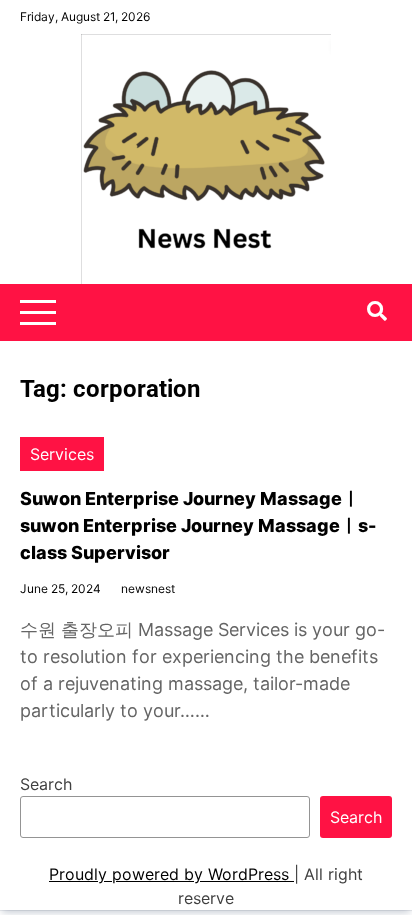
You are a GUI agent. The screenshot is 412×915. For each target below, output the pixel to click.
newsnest (148, 588)
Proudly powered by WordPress (171, 874)
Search (46, 784)
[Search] (377, 311)
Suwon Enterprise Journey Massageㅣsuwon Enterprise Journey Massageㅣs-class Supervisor (198, 525)
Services (62, 454)
